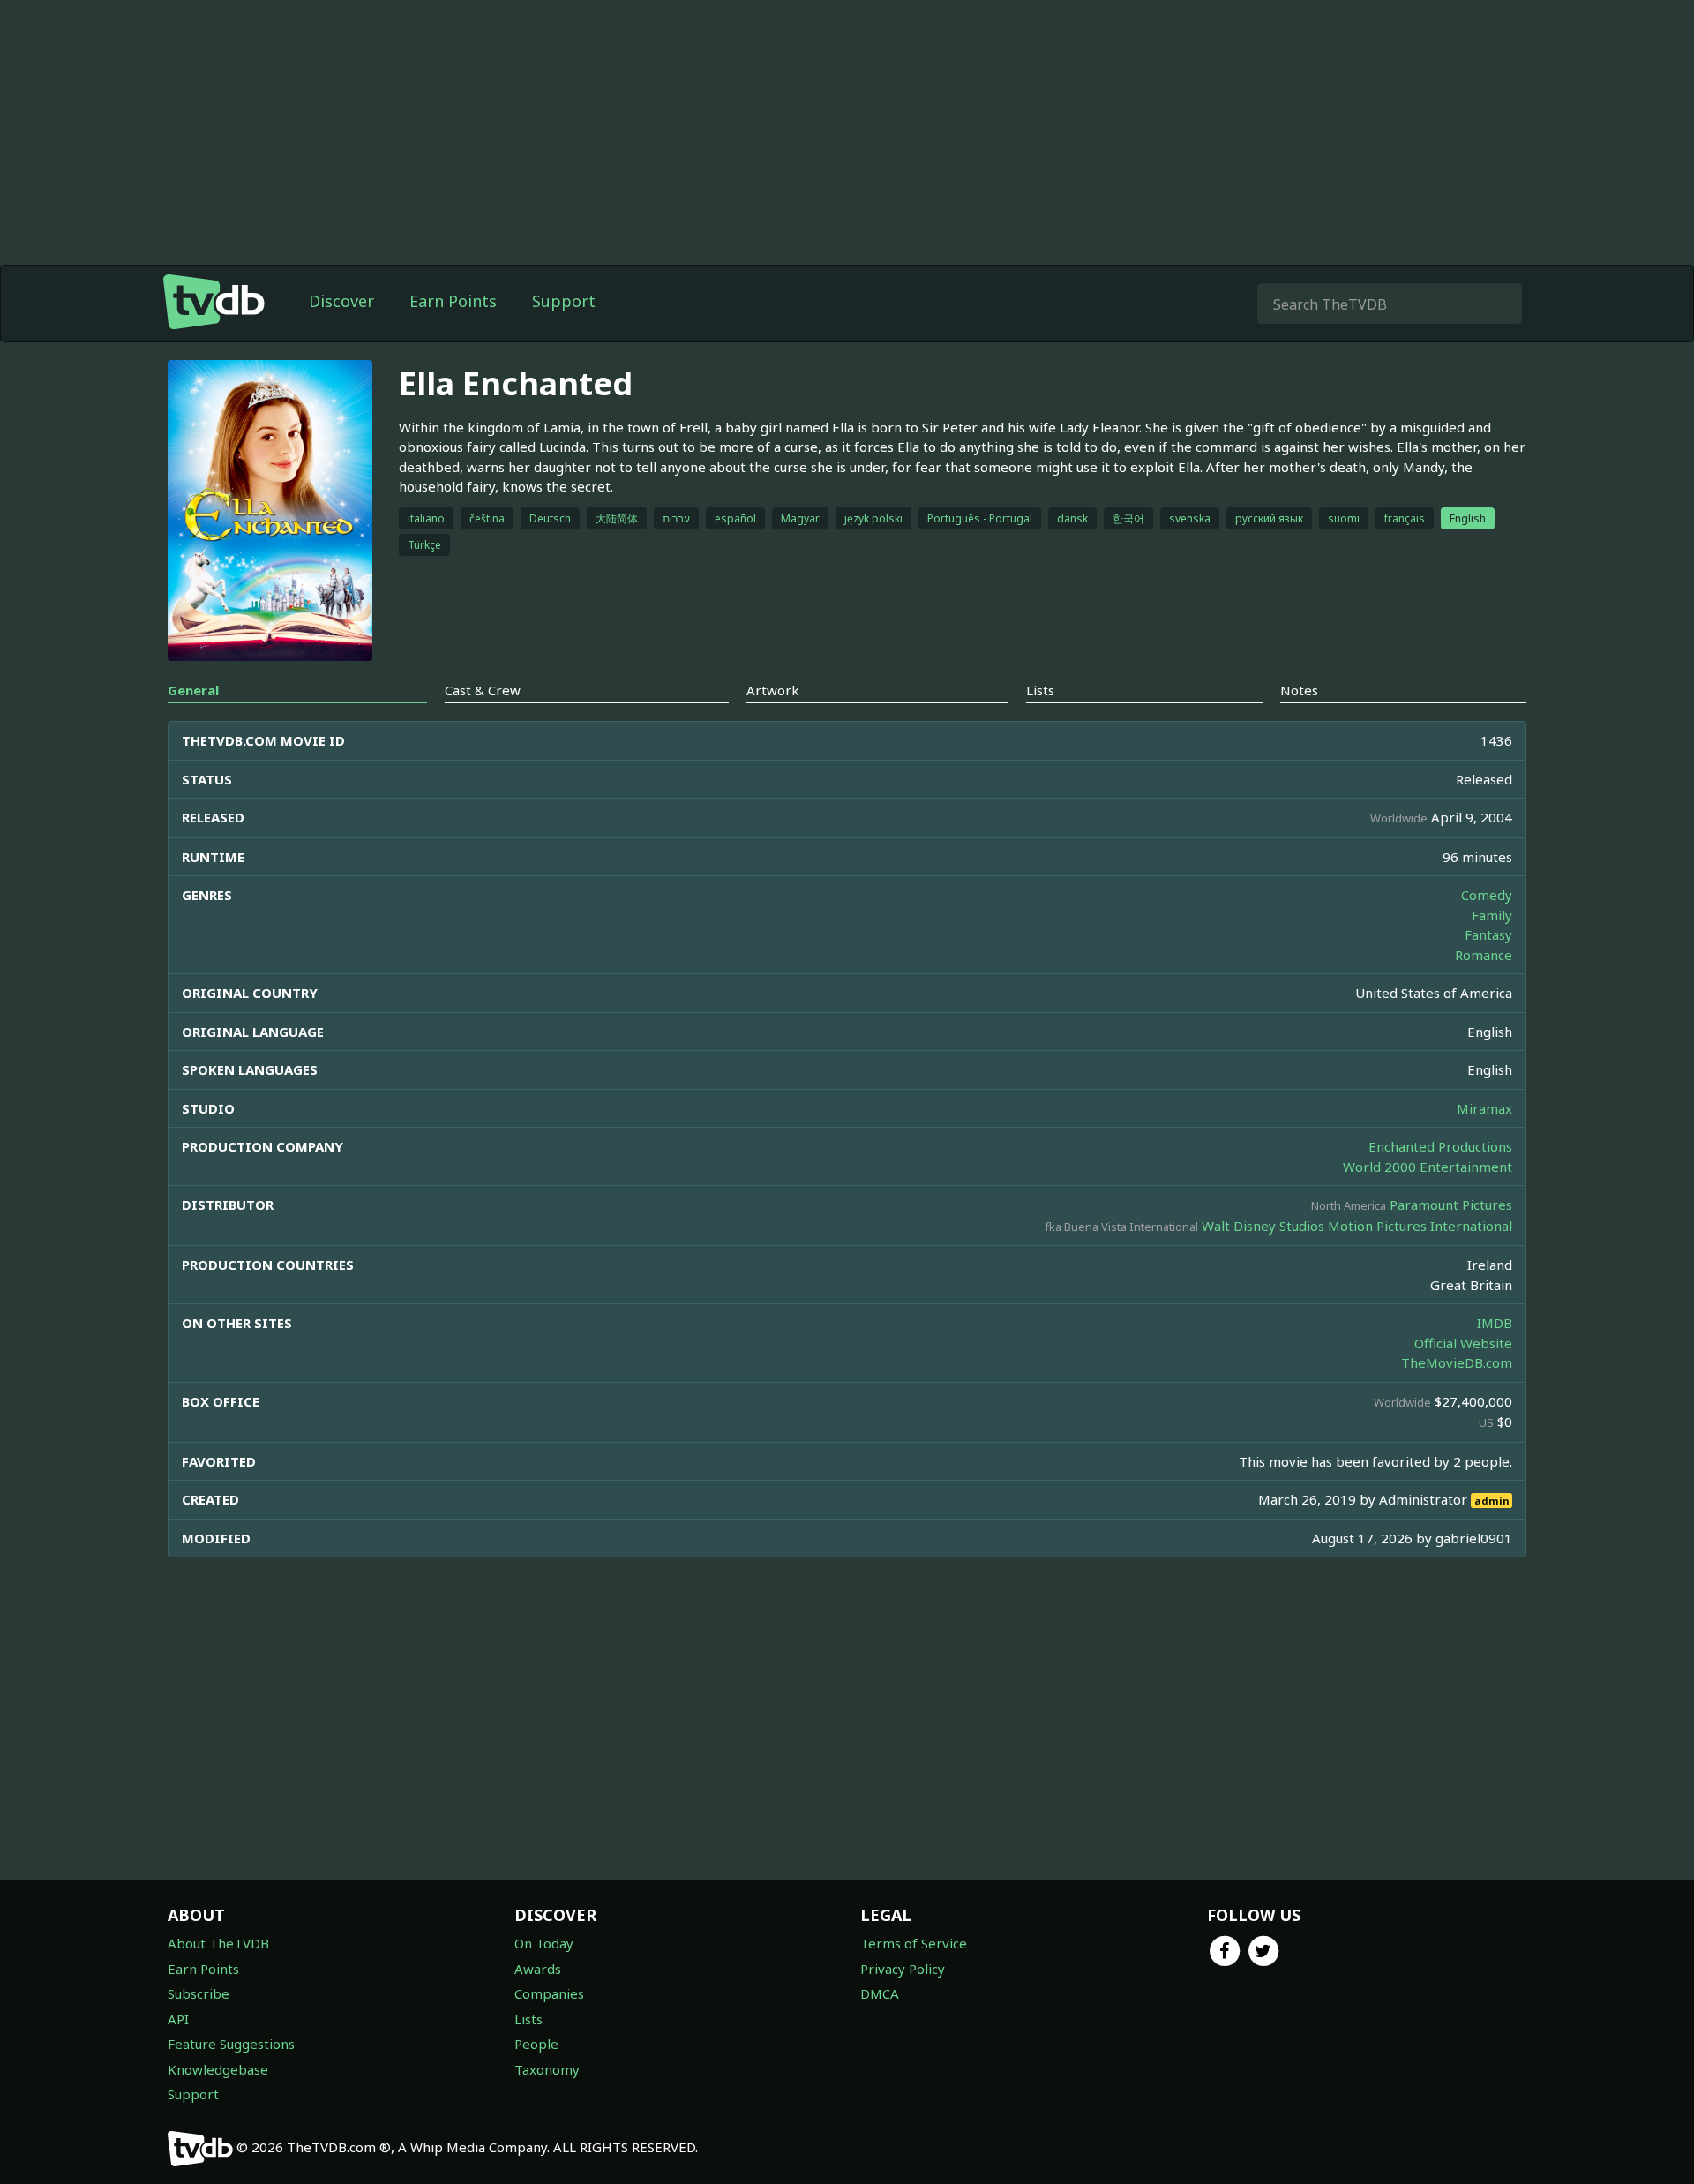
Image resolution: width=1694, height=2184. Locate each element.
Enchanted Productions (1440, 1146)
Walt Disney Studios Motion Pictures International (1357, 1226)
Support (564, 301)
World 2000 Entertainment (1428, 1167)
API (178, 2019)
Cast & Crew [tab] (483, 690)
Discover (341, 301)
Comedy (1487, 895)
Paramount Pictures (1451, 1205)
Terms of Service (914, 1943)
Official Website (1463, 1343)
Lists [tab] (1040, 690)
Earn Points (453, 301)
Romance (1484, 955)
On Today (544, 1943)
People (536, 2044)
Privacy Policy (903, 1969)
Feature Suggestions (231, 2044)
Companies (549, 1993)
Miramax (1484, 1108)
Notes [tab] (1299, 690)
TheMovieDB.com (1457, 1362)
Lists (528, 2019)
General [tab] (193, 690)
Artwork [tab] (773, 690)
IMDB (1495, 1323)
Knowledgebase (218, 2069)
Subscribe (199, 1993)
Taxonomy (547, 2069)
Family (1492, 915)
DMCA (880, 1993)
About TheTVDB (218, 1943)
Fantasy (1488, 934)
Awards (538, 1969)
